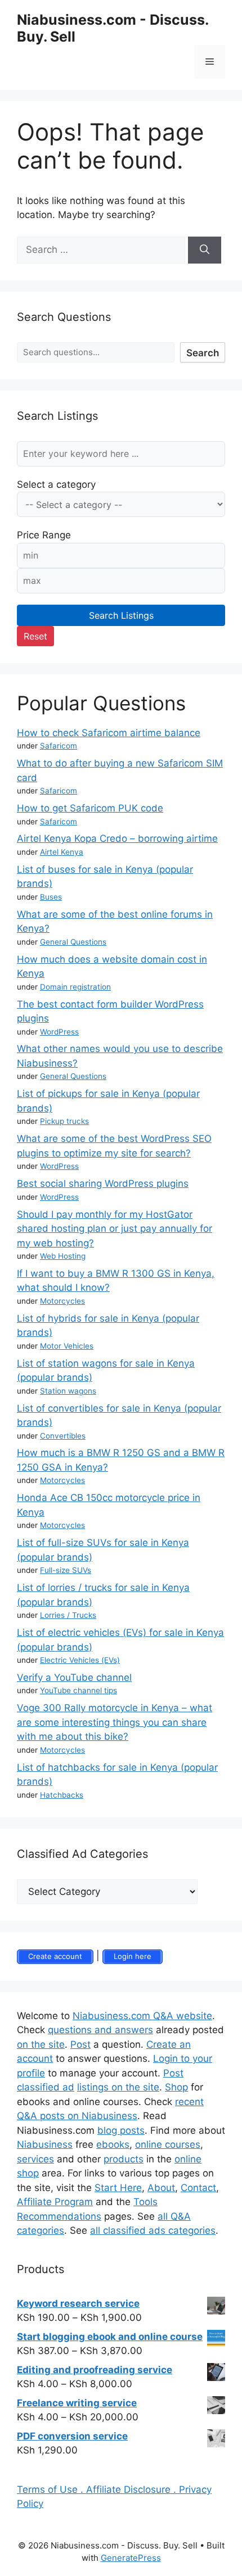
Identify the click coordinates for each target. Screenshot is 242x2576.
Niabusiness (45, 2144)
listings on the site (118, 2087)
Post (80, 2044)
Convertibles (63, 1436)
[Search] (205, 250)
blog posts (121, 2130)
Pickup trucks (64, 1121)
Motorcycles (62, 1301)
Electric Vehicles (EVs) (80, 1660)
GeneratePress (131, 2558)
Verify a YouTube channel (74, 1677)
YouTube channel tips (79, 1690)
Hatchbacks (62, 1795)
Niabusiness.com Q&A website (142, 2016)
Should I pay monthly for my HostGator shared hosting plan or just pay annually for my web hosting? (115, 1229)
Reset (35, 636)
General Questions (73, 942)
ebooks (113, 2144)
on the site (41, 2044)
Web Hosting (63, 1256)
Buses (51, 897)
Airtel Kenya (62, 852)
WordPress (59, 1032)
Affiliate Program (55, 2202)
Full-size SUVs (66, 1570)
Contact (198, 2188)
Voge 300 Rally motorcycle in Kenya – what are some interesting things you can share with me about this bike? (115, 1722)
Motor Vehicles (67, 1346)
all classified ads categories (153, 2230)
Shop (176, 2087)
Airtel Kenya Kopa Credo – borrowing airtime (117, 838)
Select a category (56, 484)
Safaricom (59, 746)
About (161, 2188)
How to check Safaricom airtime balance (109, 733)
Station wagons (68, 1391)
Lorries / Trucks (68, 1615)
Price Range (44, 535)
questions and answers (100, 2030)
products (124, 2159)
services (35, 2159)
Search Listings (121, 615)
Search (203, 353)
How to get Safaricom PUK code (90, 808)
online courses (168, 2144)
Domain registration (75, 987)
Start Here (118, 2188)
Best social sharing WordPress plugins (103, 1183)
